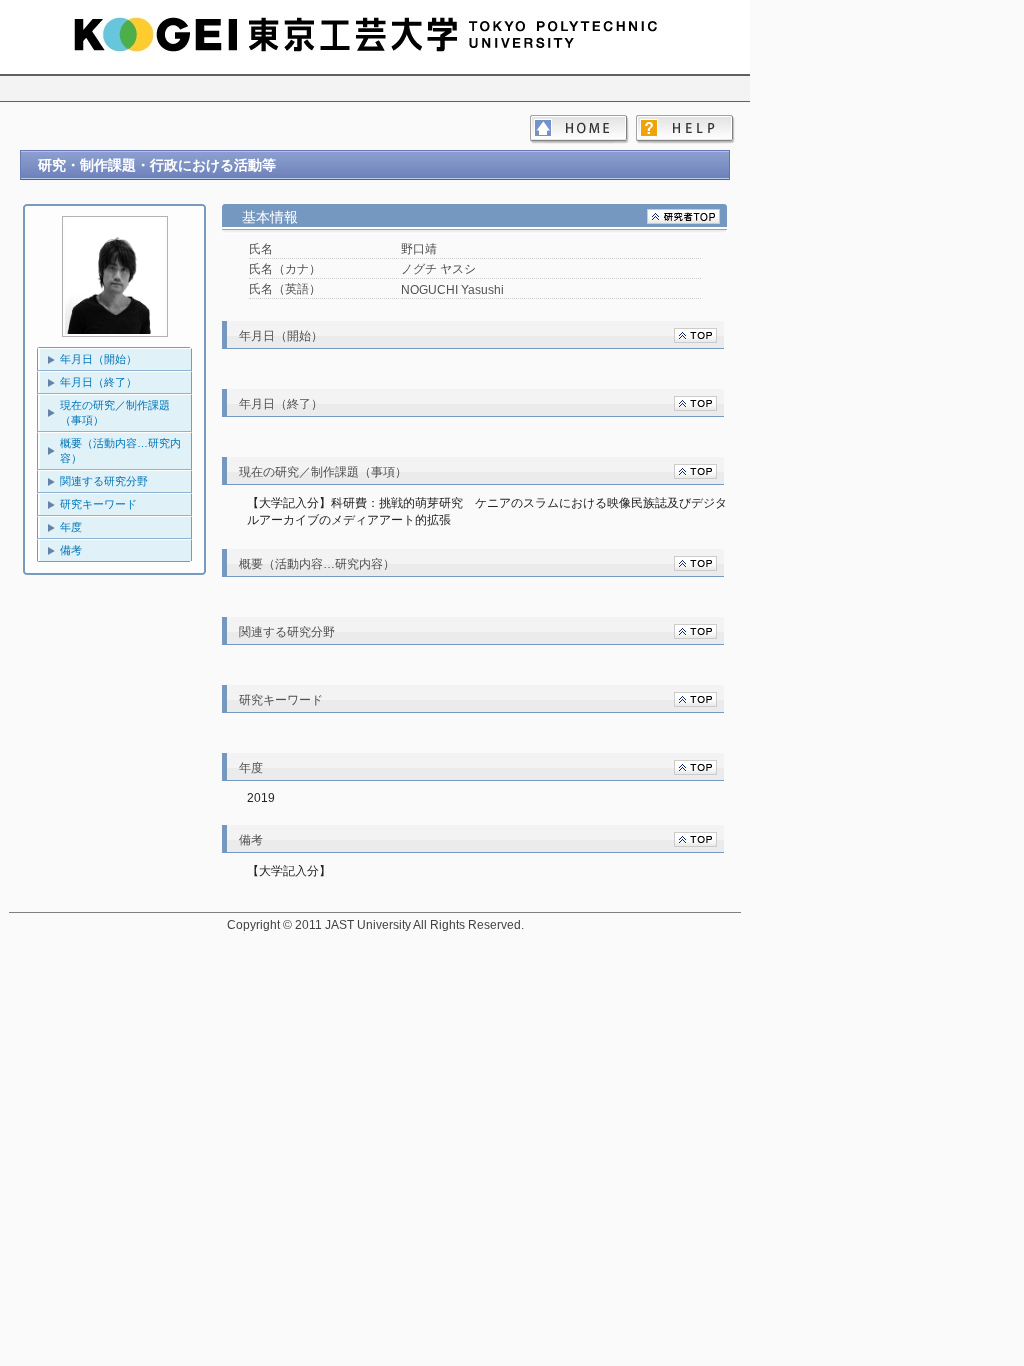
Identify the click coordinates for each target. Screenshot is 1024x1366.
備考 (71, 550)
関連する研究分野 (104, 481)
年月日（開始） (98, 359)
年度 (71, 527)
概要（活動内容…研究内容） (120, 450)
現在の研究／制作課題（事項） (115, 412)
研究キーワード (98, 504)
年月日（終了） (98, 382)
